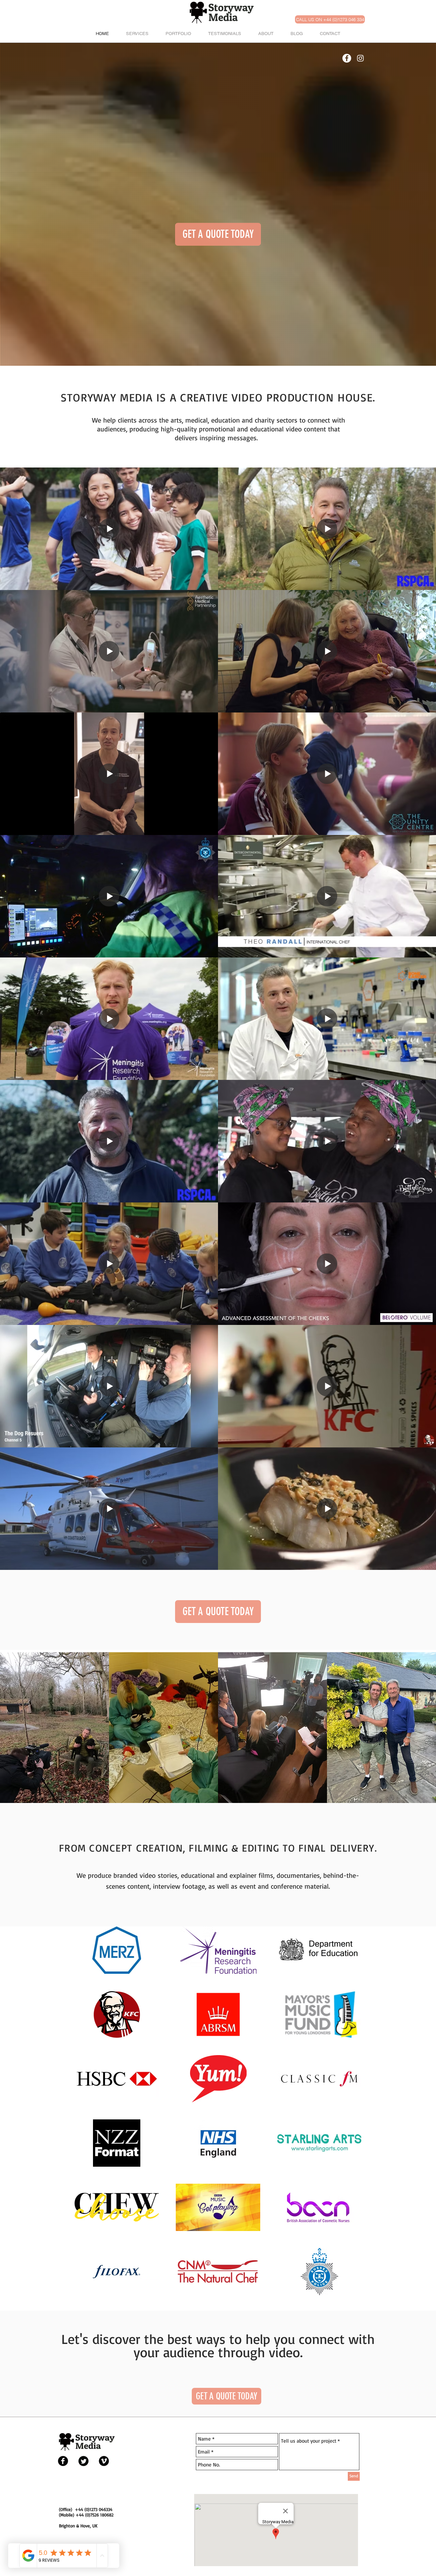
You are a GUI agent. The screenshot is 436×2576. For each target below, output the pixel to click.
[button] (218, 234)
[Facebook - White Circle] (347, 58)
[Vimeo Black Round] (104, 2461)
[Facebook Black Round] (63, 2461)
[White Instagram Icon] (360, 58)
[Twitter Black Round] (83, 2461)
